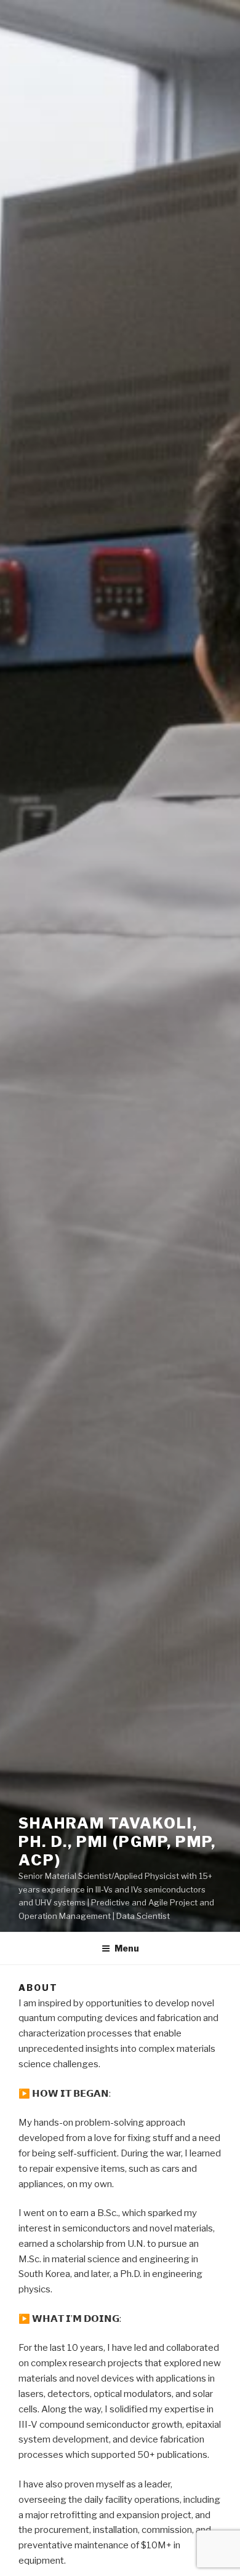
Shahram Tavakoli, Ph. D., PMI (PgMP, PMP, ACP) (117, 1842)
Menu (127, 1948)
